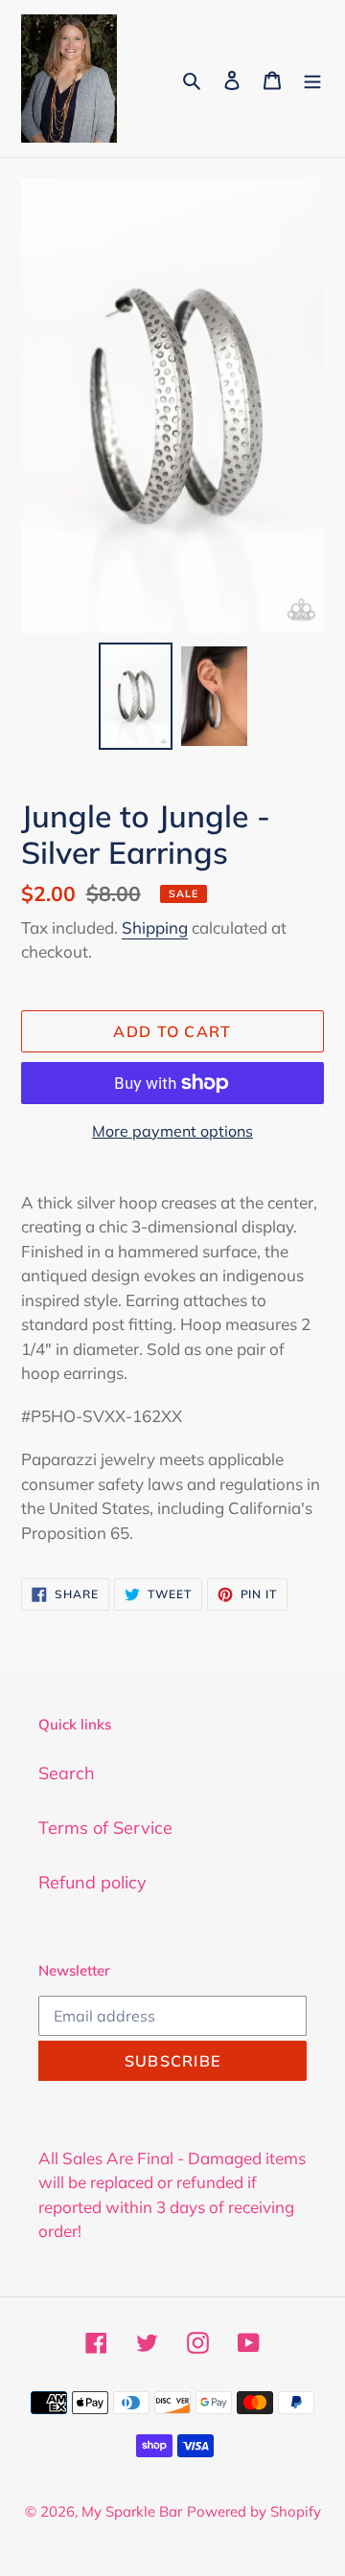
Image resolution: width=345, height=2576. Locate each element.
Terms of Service (105, 1828)
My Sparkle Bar (132, 2511)
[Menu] (312, 78)
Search (67, 1773)
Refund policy (92, 1882)
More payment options (172, 1131)
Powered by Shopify (254, 2511)
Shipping (155, 927)
